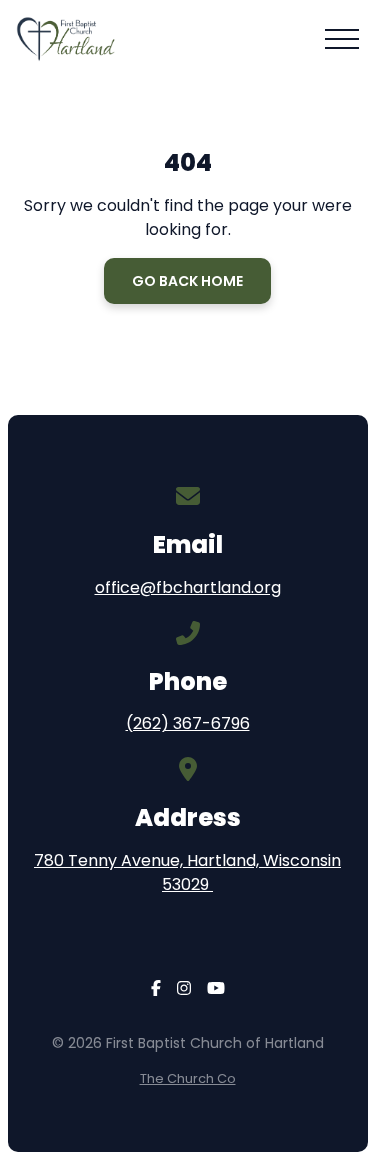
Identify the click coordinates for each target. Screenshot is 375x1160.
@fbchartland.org (210, 587)
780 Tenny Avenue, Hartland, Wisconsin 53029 (187, 872)
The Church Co (188, 1078)
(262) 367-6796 (188, 723)
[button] (342, 39)
